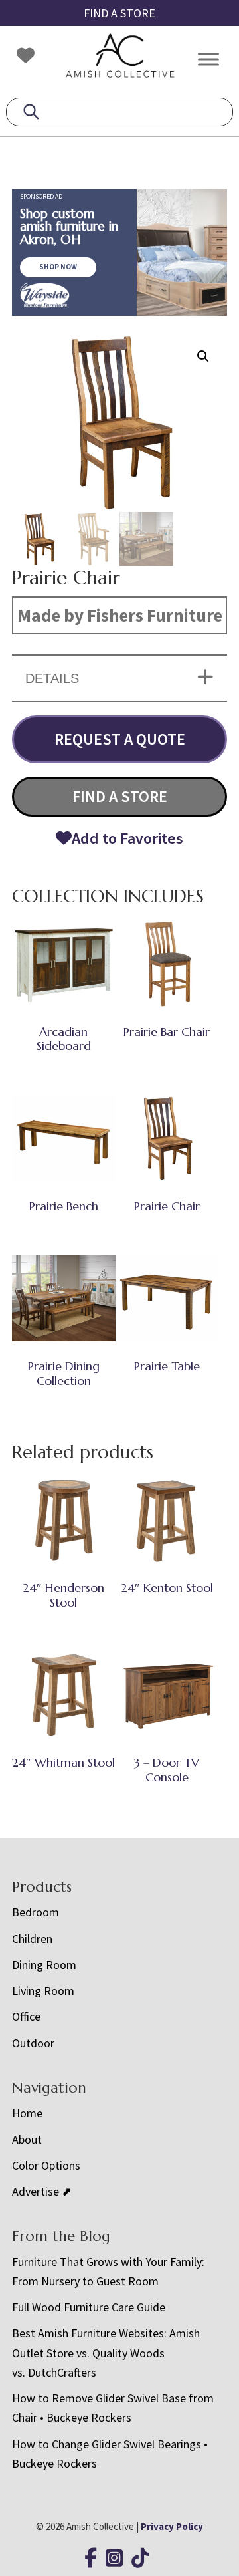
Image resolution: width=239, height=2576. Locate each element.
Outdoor (33, 2043)
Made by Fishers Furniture (120, 615)
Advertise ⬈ (42, 2191)
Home (27, 2113)
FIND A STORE (119, 13)
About (27, 2139)
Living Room (43, 1991)
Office (26, 2016)
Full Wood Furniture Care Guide (89, 2307)
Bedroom (36, 1912)
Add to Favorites (127, 838)
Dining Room (44, 1965)
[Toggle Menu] (208, 59)
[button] (203, 356)
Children (32, 1939)
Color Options (46, 2165)
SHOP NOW (58, 267)
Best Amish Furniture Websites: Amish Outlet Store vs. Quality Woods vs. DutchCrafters (106, 2353)
